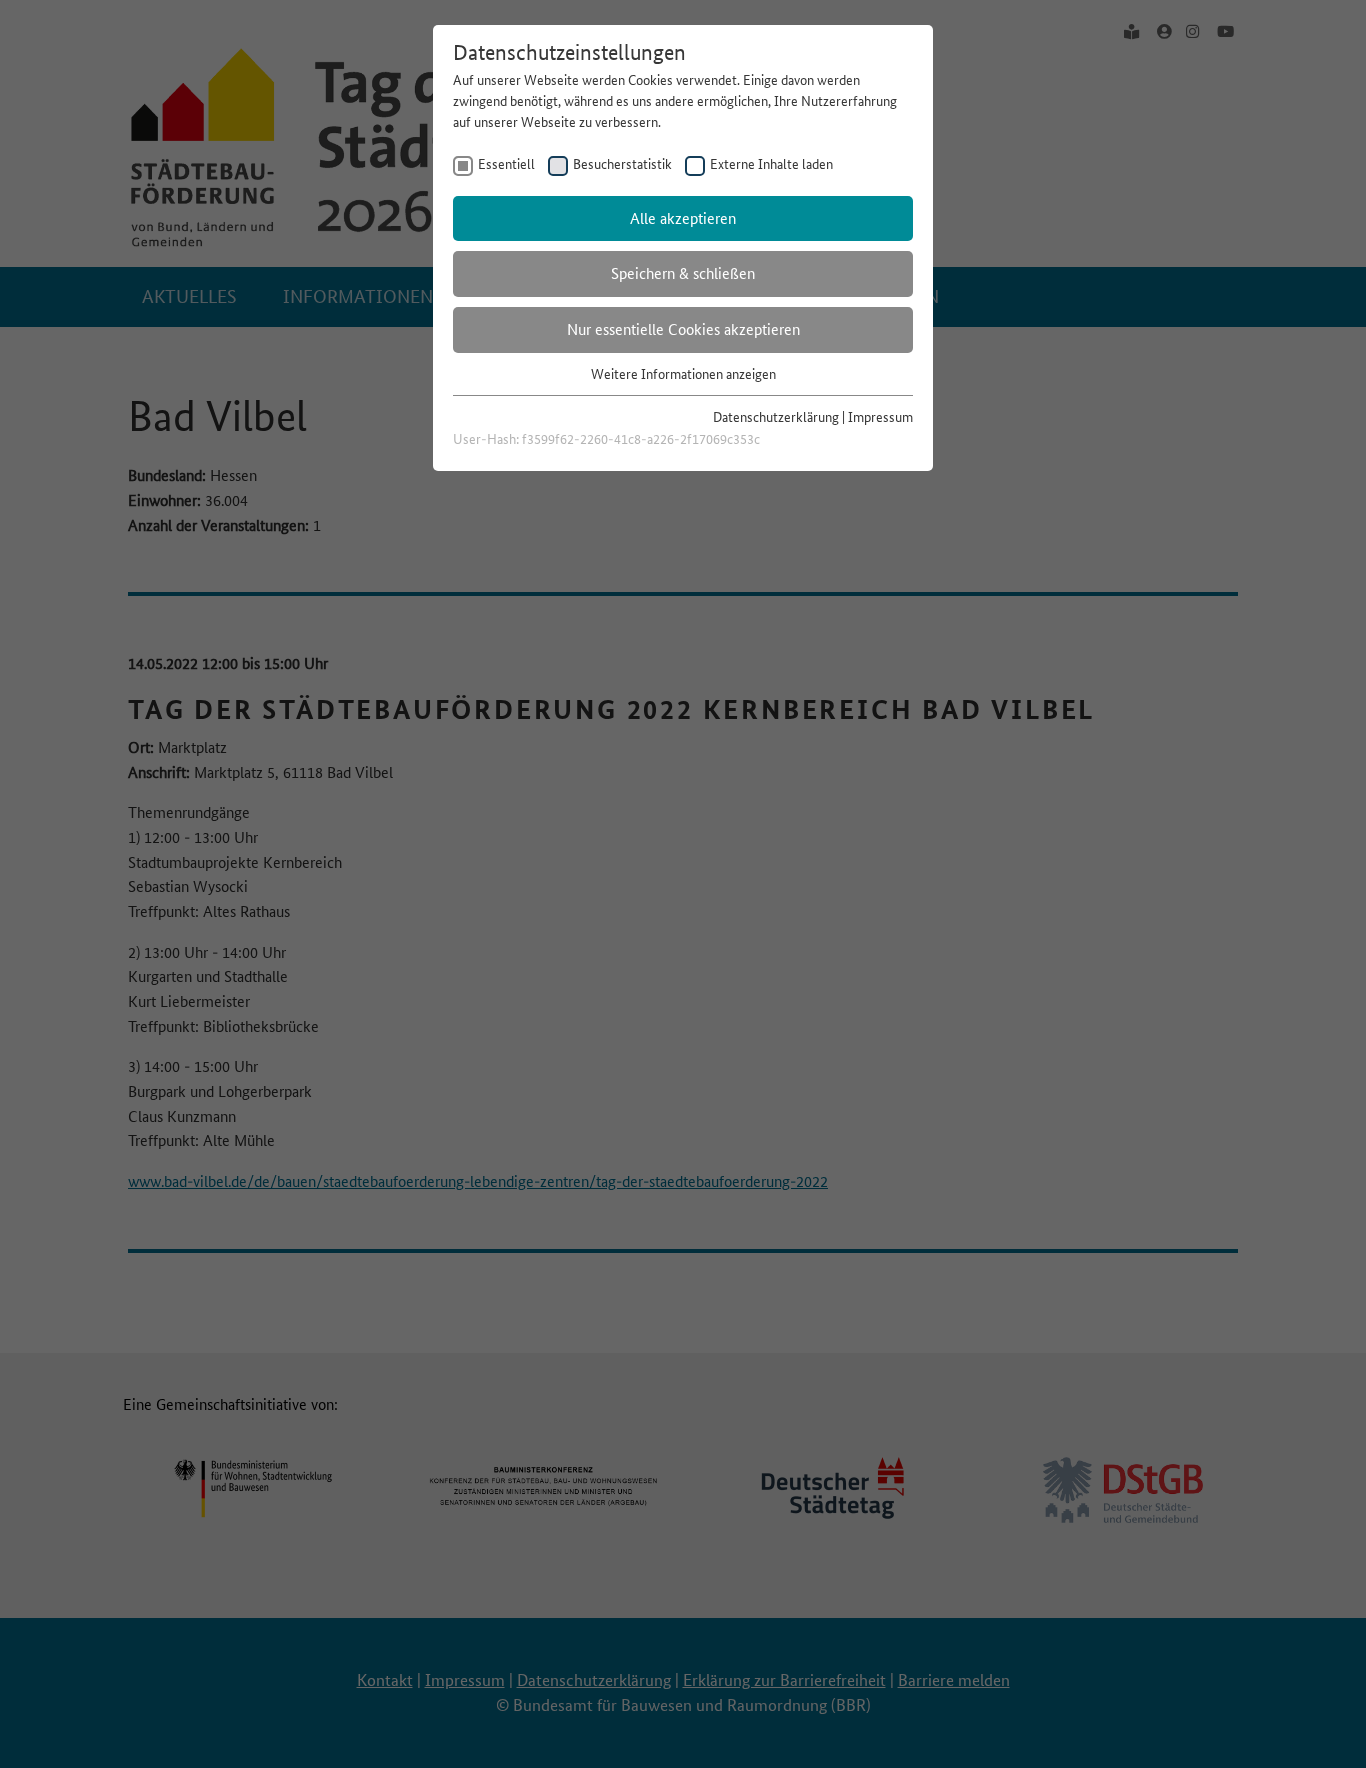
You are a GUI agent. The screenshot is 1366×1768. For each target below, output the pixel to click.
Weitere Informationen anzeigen (683, 374)
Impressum (880, 417)
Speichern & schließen (683, 273)
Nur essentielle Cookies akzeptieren (683, 329)
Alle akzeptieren (683, 218)
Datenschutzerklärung (776, 417)
